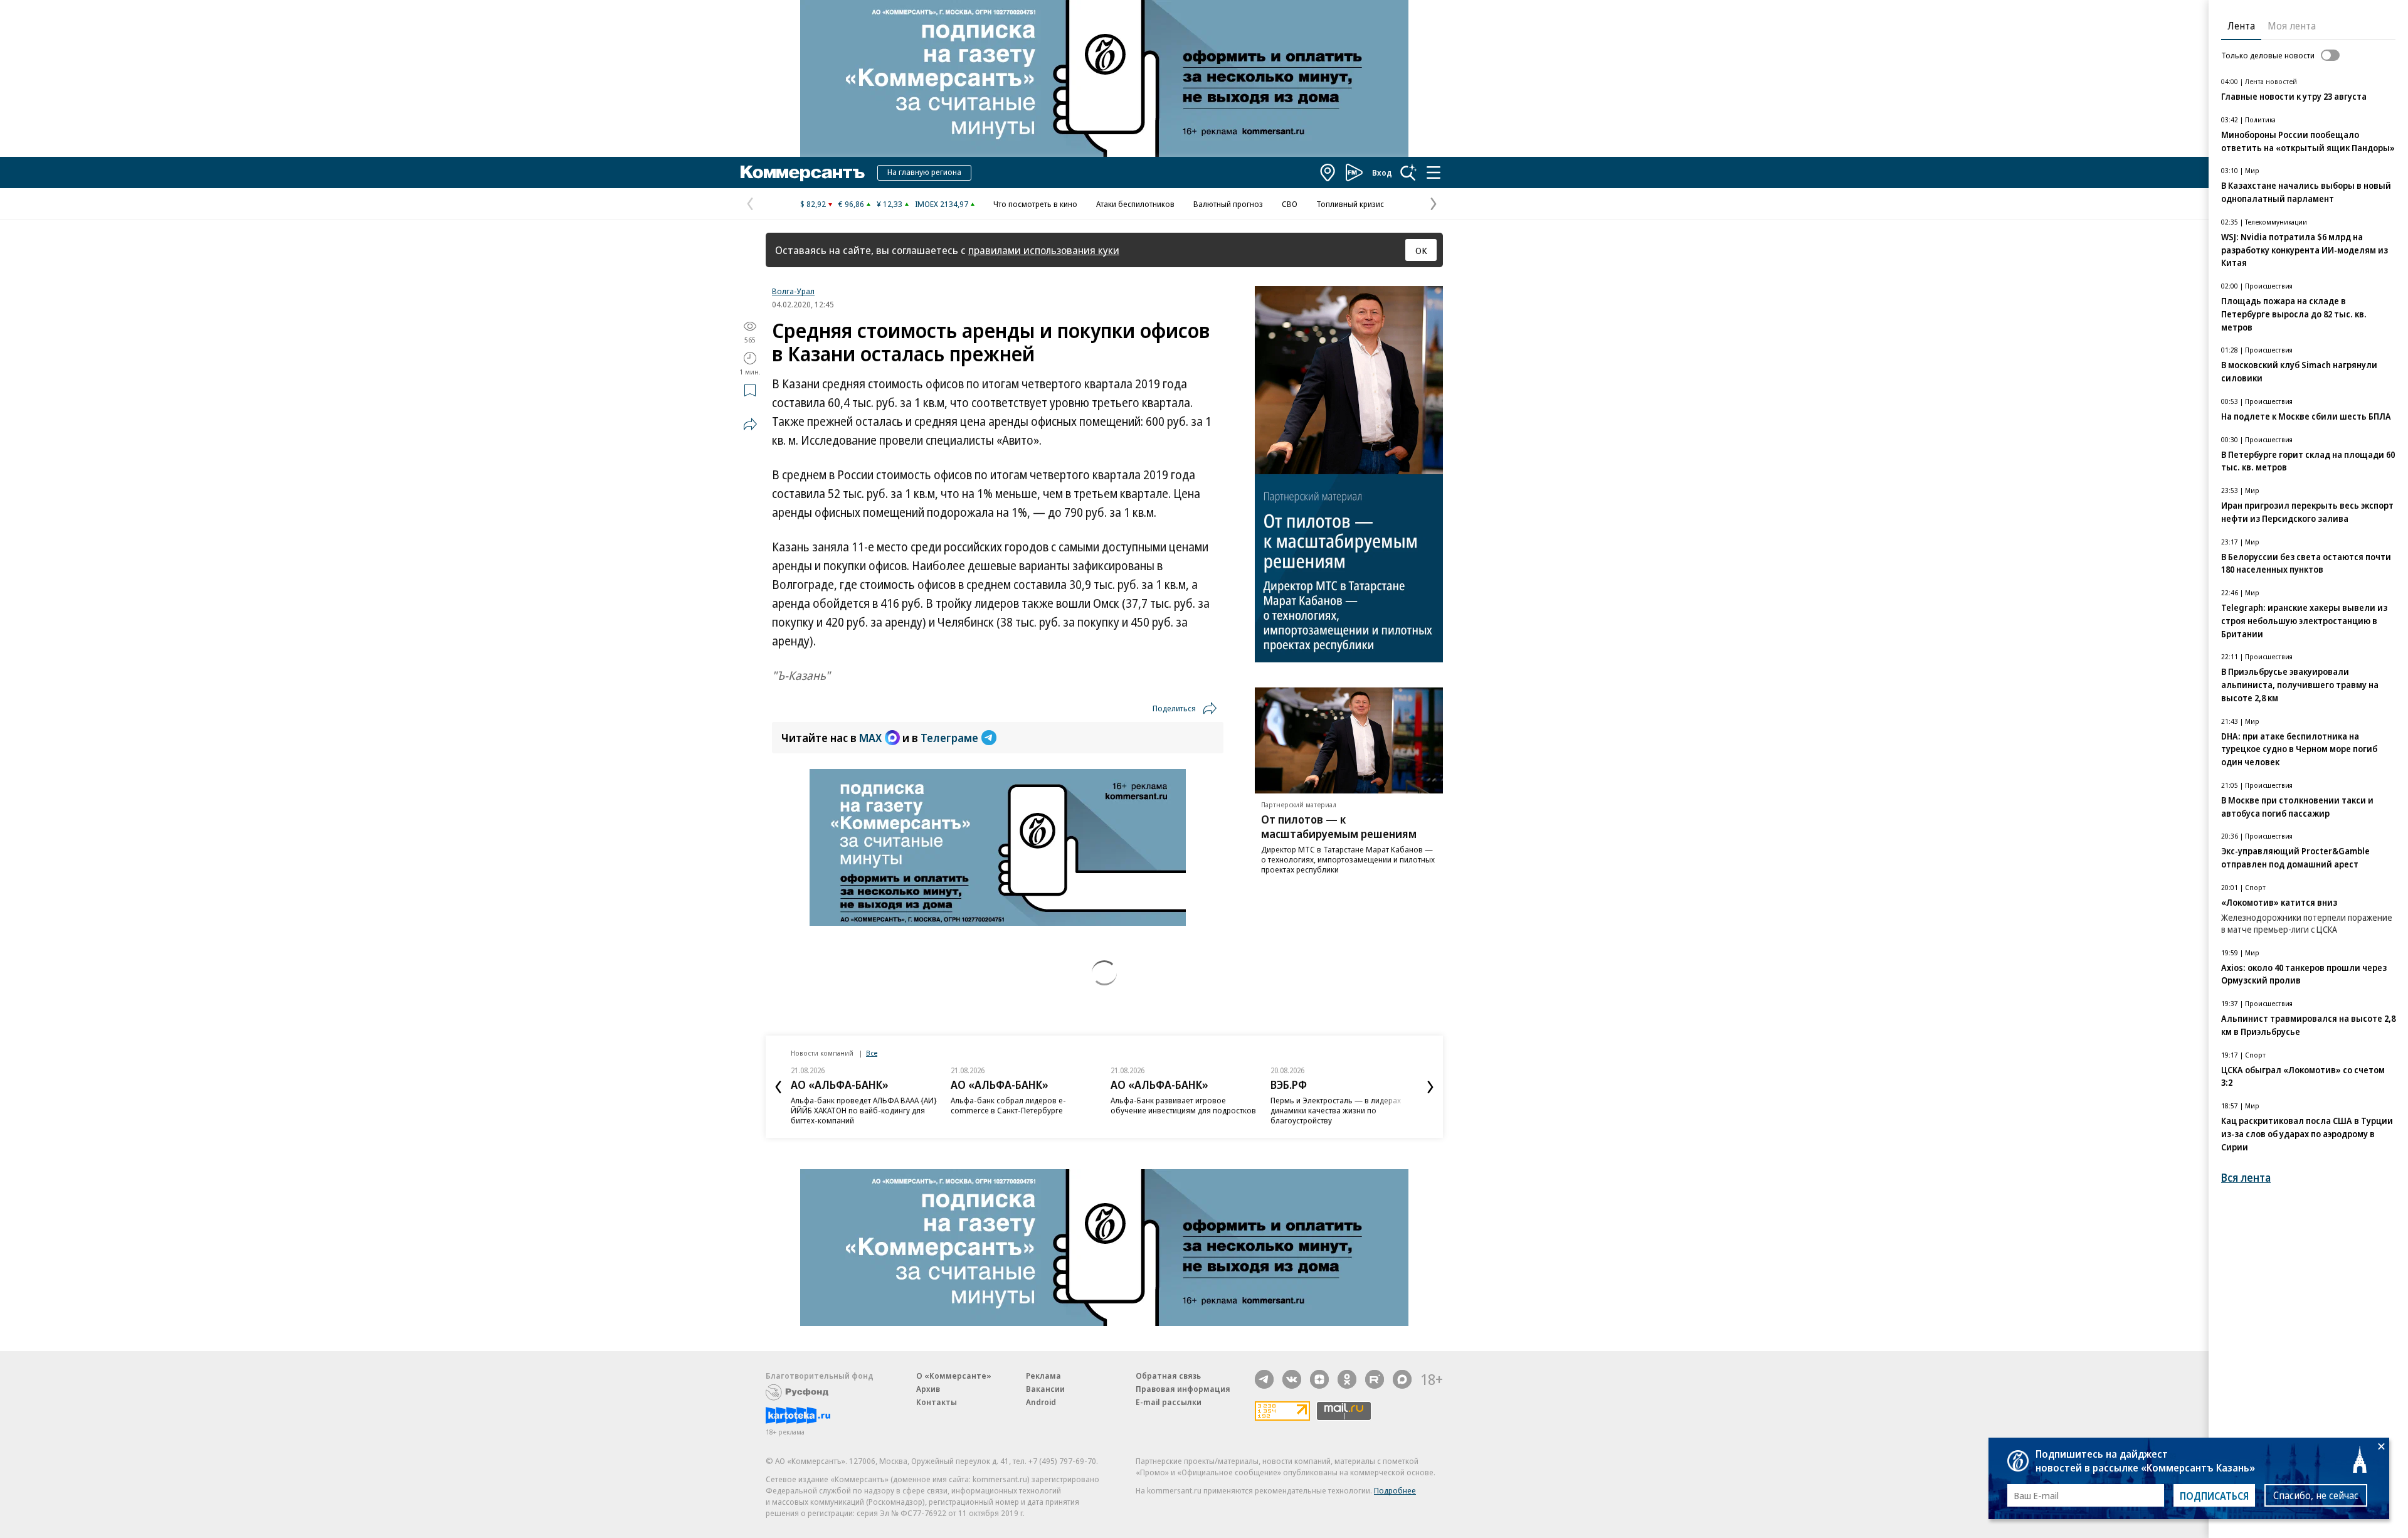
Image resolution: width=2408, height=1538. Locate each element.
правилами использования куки (1044, 250)
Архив (928, 1389)
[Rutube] (1375, 1379)
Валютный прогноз (1228, 204)
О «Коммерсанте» (954, 1376)
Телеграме (949, 738)
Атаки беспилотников (1135, 204)
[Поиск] (1408, 172)
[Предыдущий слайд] (778, 1087)
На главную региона (924, 172)
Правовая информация (1183, 1389)
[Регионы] (1328, 172)
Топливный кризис (1350, 204)
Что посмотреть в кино (1035, 204)
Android (1041, 1402)
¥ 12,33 (890, 204)
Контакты (937, 1402)
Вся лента (2246, 1178)
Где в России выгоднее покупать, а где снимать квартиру (1341, 1105)
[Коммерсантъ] (803, 172)
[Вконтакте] (1292, 1379)
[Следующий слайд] (1430, 1087)
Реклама (1043, 1376)
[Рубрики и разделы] (1434, 172)
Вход (1382, 172)
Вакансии (1045, 1389)
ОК (1421, 250)
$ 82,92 (813, 204)
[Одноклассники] (1347, 1379)
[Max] (1402, 1379)
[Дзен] (1319, 1379)
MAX (870, 738)
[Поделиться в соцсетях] (750, 424)
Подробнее (1395, 1490)
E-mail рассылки (1169, 1402)
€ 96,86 (851, 204)
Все (872, 1053)
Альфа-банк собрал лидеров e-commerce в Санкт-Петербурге (848, 1105)
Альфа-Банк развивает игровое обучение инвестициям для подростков (1023, 1105)
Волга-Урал (793, 291)
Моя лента (2292, 26)
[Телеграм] (1264, 1379)
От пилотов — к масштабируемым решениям (1339, 826)
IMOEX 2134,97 (942, 204)
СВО (1290, 204)
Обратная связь (1168, 1376)
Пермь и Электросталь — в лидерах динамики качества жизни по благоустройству (1176, 1110)
